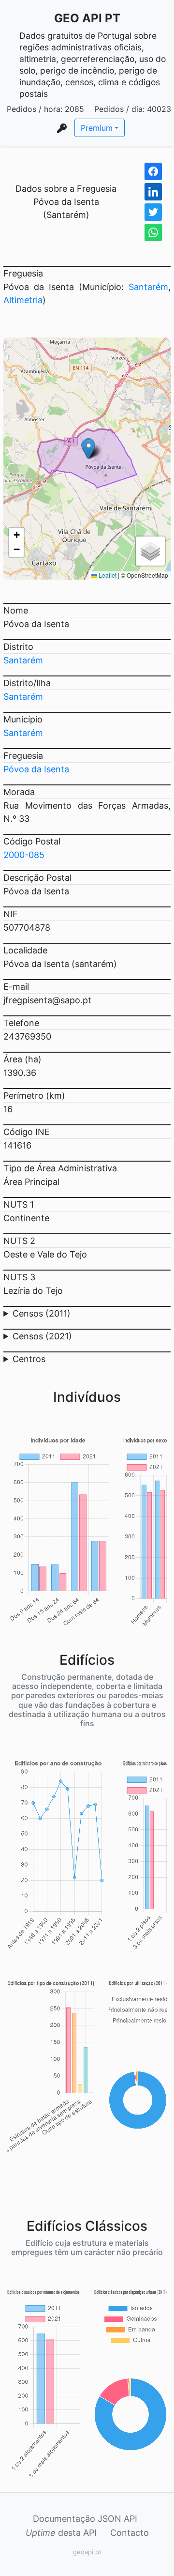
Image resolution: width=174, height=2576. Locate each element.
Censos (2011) (42, 1313)
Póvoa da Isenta (36, 769)
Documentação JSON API (85, 2519)
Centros (29, 1359)
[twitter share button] (153, 212)
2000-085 (24, 855)
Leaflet (107, 575)
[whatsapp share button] (153, 232)
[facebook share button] (153, 171)
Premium (97, 128)
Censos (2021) (42, 1336)
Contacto (130, 2533)
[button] (89, 449)
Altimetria (23, 300)
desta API (61, 2533)
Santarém (148, 287)
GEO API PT (87, 18)
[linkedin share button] (153, 192)
